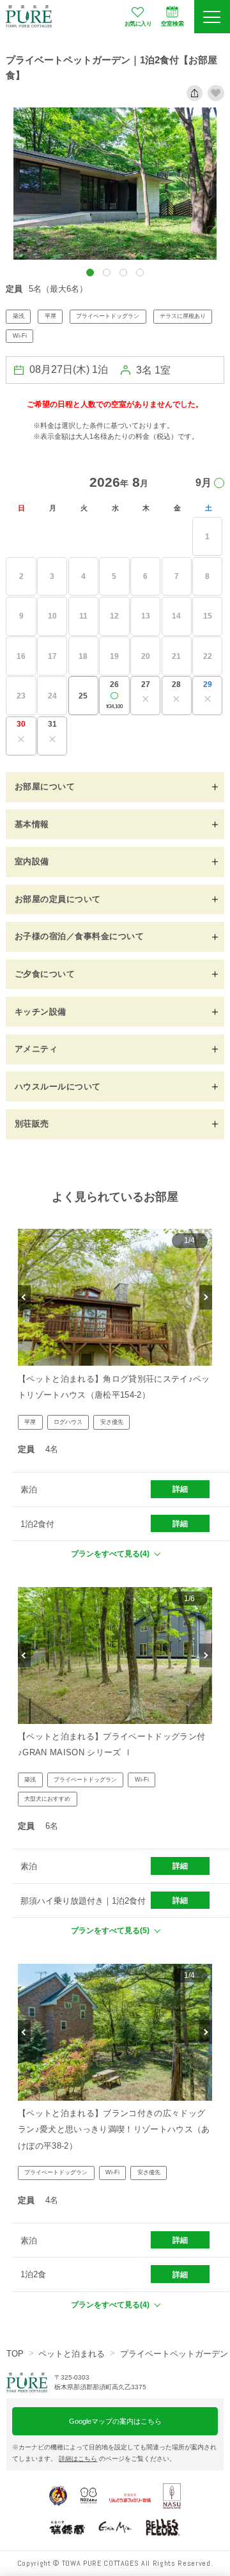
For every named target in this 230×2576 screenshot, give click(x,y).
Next (206, 1298)
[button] (90, 273)
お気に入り (138, 24)
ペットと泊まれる (72, 2354)
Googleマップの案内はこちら (115, 2421)
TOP (15, 2354)
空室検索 (172, 24)
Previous (24, 1298)
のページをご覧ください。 (117, 2459)
